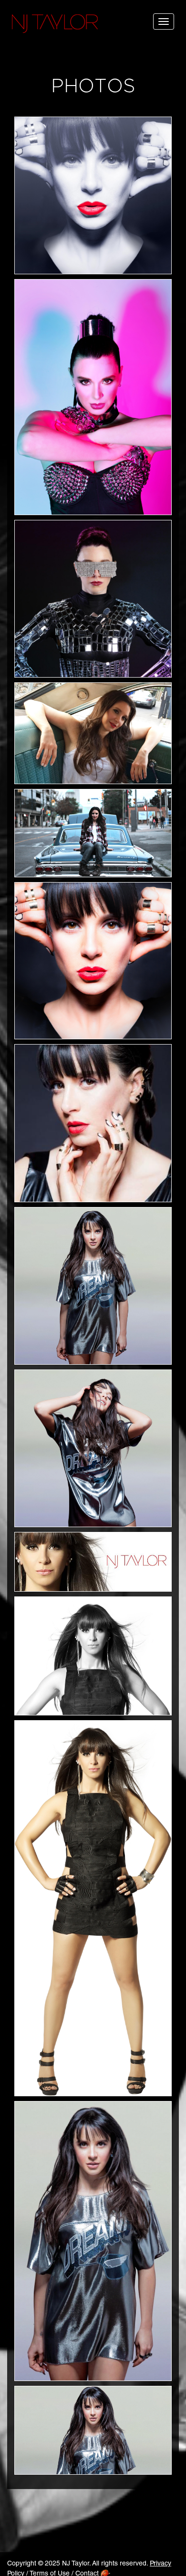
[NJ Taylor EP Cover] (93, 961)
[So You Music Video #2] (93, 833)
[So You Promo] (93, 1448)
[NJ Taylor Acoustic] (93, 195)
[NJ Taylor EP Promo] (93, 1123)
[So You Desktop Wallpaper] (93, 2430)
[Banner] (93, 1562)
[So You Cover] (93, 1286)
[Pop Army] (93, 397)
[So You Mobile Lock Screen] (93, 2241)
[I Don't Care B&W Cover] (93, 1656)
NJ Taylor (55, 24)
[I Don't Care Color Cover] (93, 1908)
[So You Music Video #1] (93, 733)
